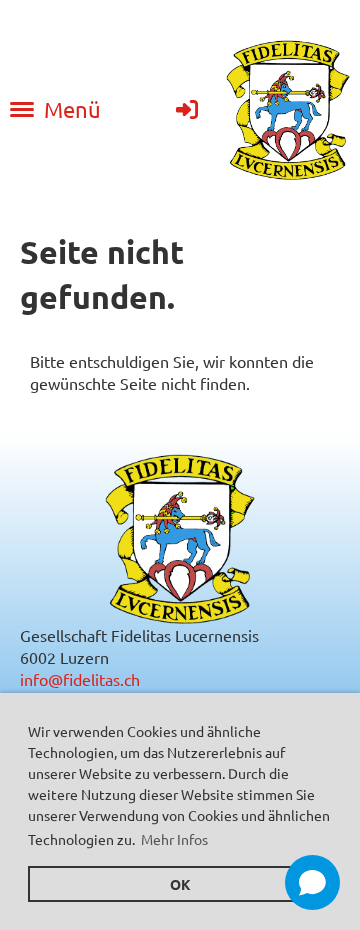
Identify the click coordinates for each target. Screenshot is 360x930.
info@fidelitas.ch (80, 679)
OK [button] (180, 884)
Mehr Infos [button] (174, 839)
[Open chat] (312, 882)
